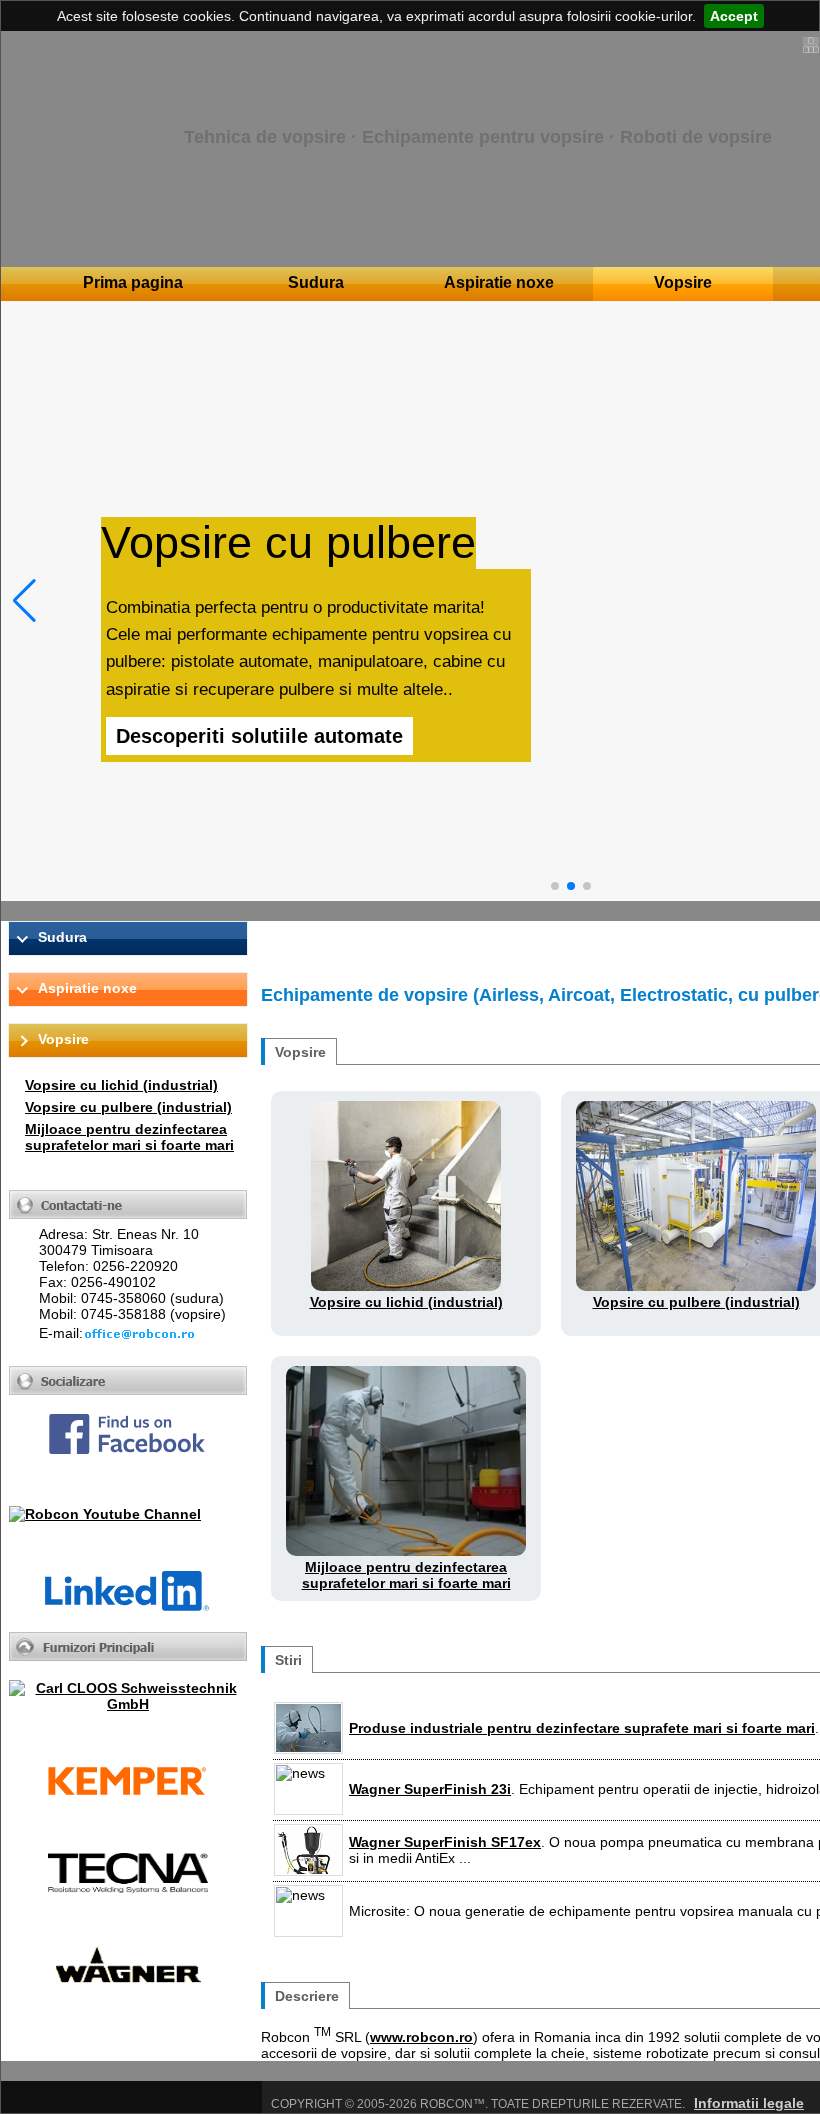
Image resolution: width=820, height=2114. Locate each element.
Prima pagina (133, 282)
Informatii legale (749, 2103)
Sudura (316, 282)
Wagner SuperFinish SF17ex (445, 1842)
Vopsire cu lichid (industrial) (121, 1085)
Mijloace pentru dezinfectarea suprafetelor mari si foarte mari (129, 1137)
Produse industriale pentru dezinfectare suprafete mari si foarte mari (582, 1728)
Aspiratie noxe (499, 282)
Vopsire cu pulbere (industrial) (128, 1107)
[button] (24, 601)
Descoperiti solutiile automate (259, 736)
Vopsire (683, 282)
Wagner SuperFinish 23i (430, 1789)
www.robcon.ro (421, 2037)
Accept (734, 16)
